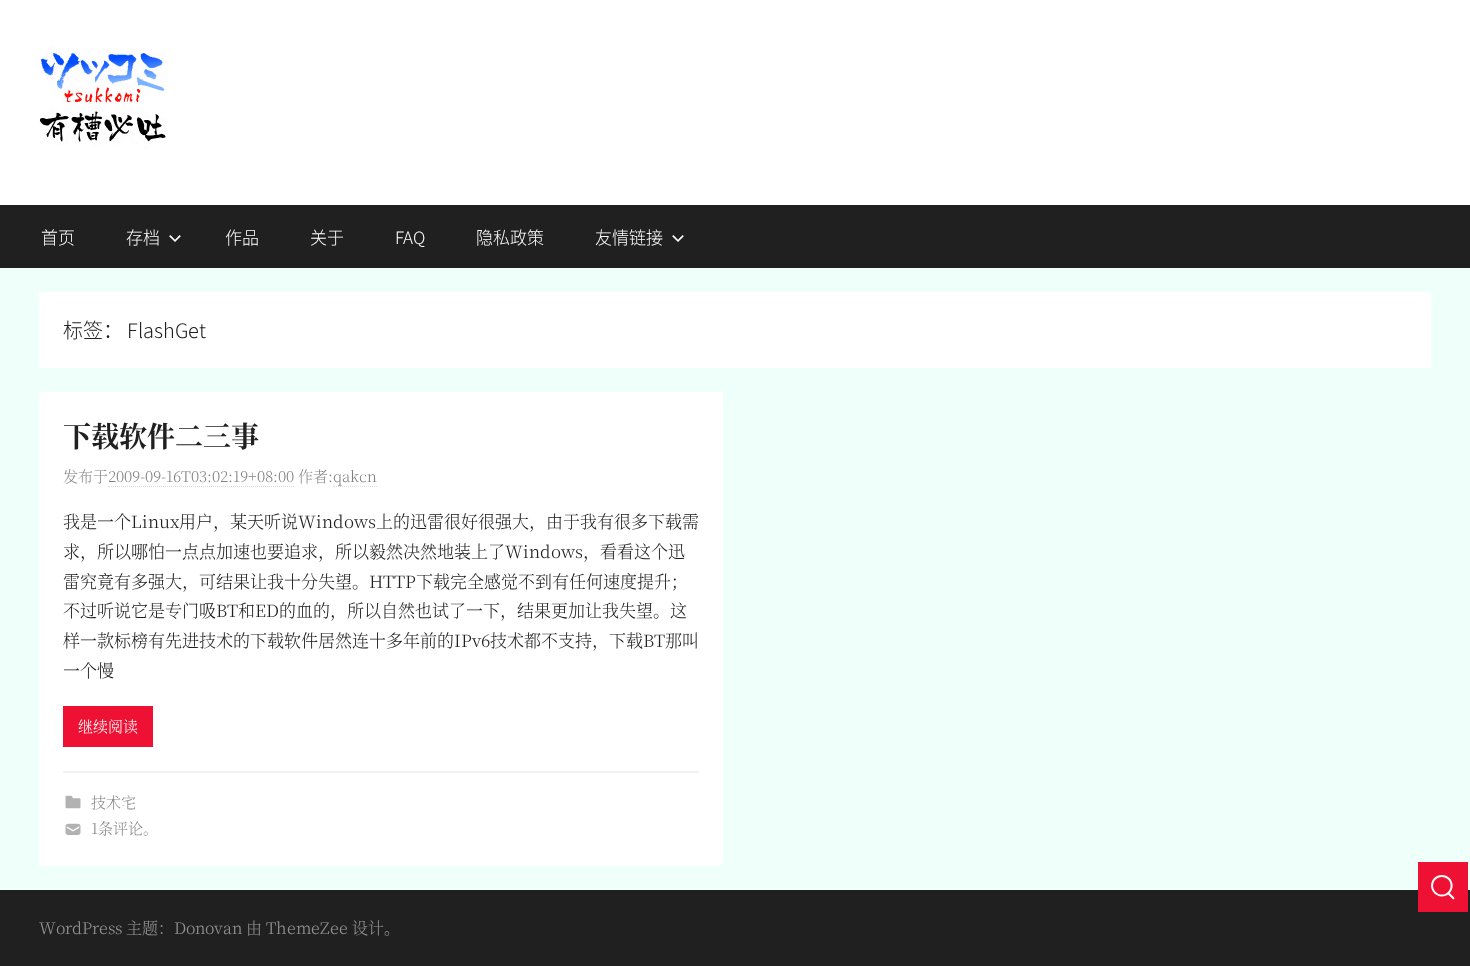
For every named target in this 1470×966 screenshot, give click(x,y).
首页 (58, 236)
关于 (327, 236)
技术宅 (113, 801)
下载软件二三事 (161, 435)
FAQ (410, 236)
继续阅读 (108, 725)
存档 (143, 236)
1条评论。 (124, 827)
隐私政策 (510, 236)
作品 (242, 236)
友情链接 (629, 236)
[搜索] (1443, 887)
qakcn (355, 475)
